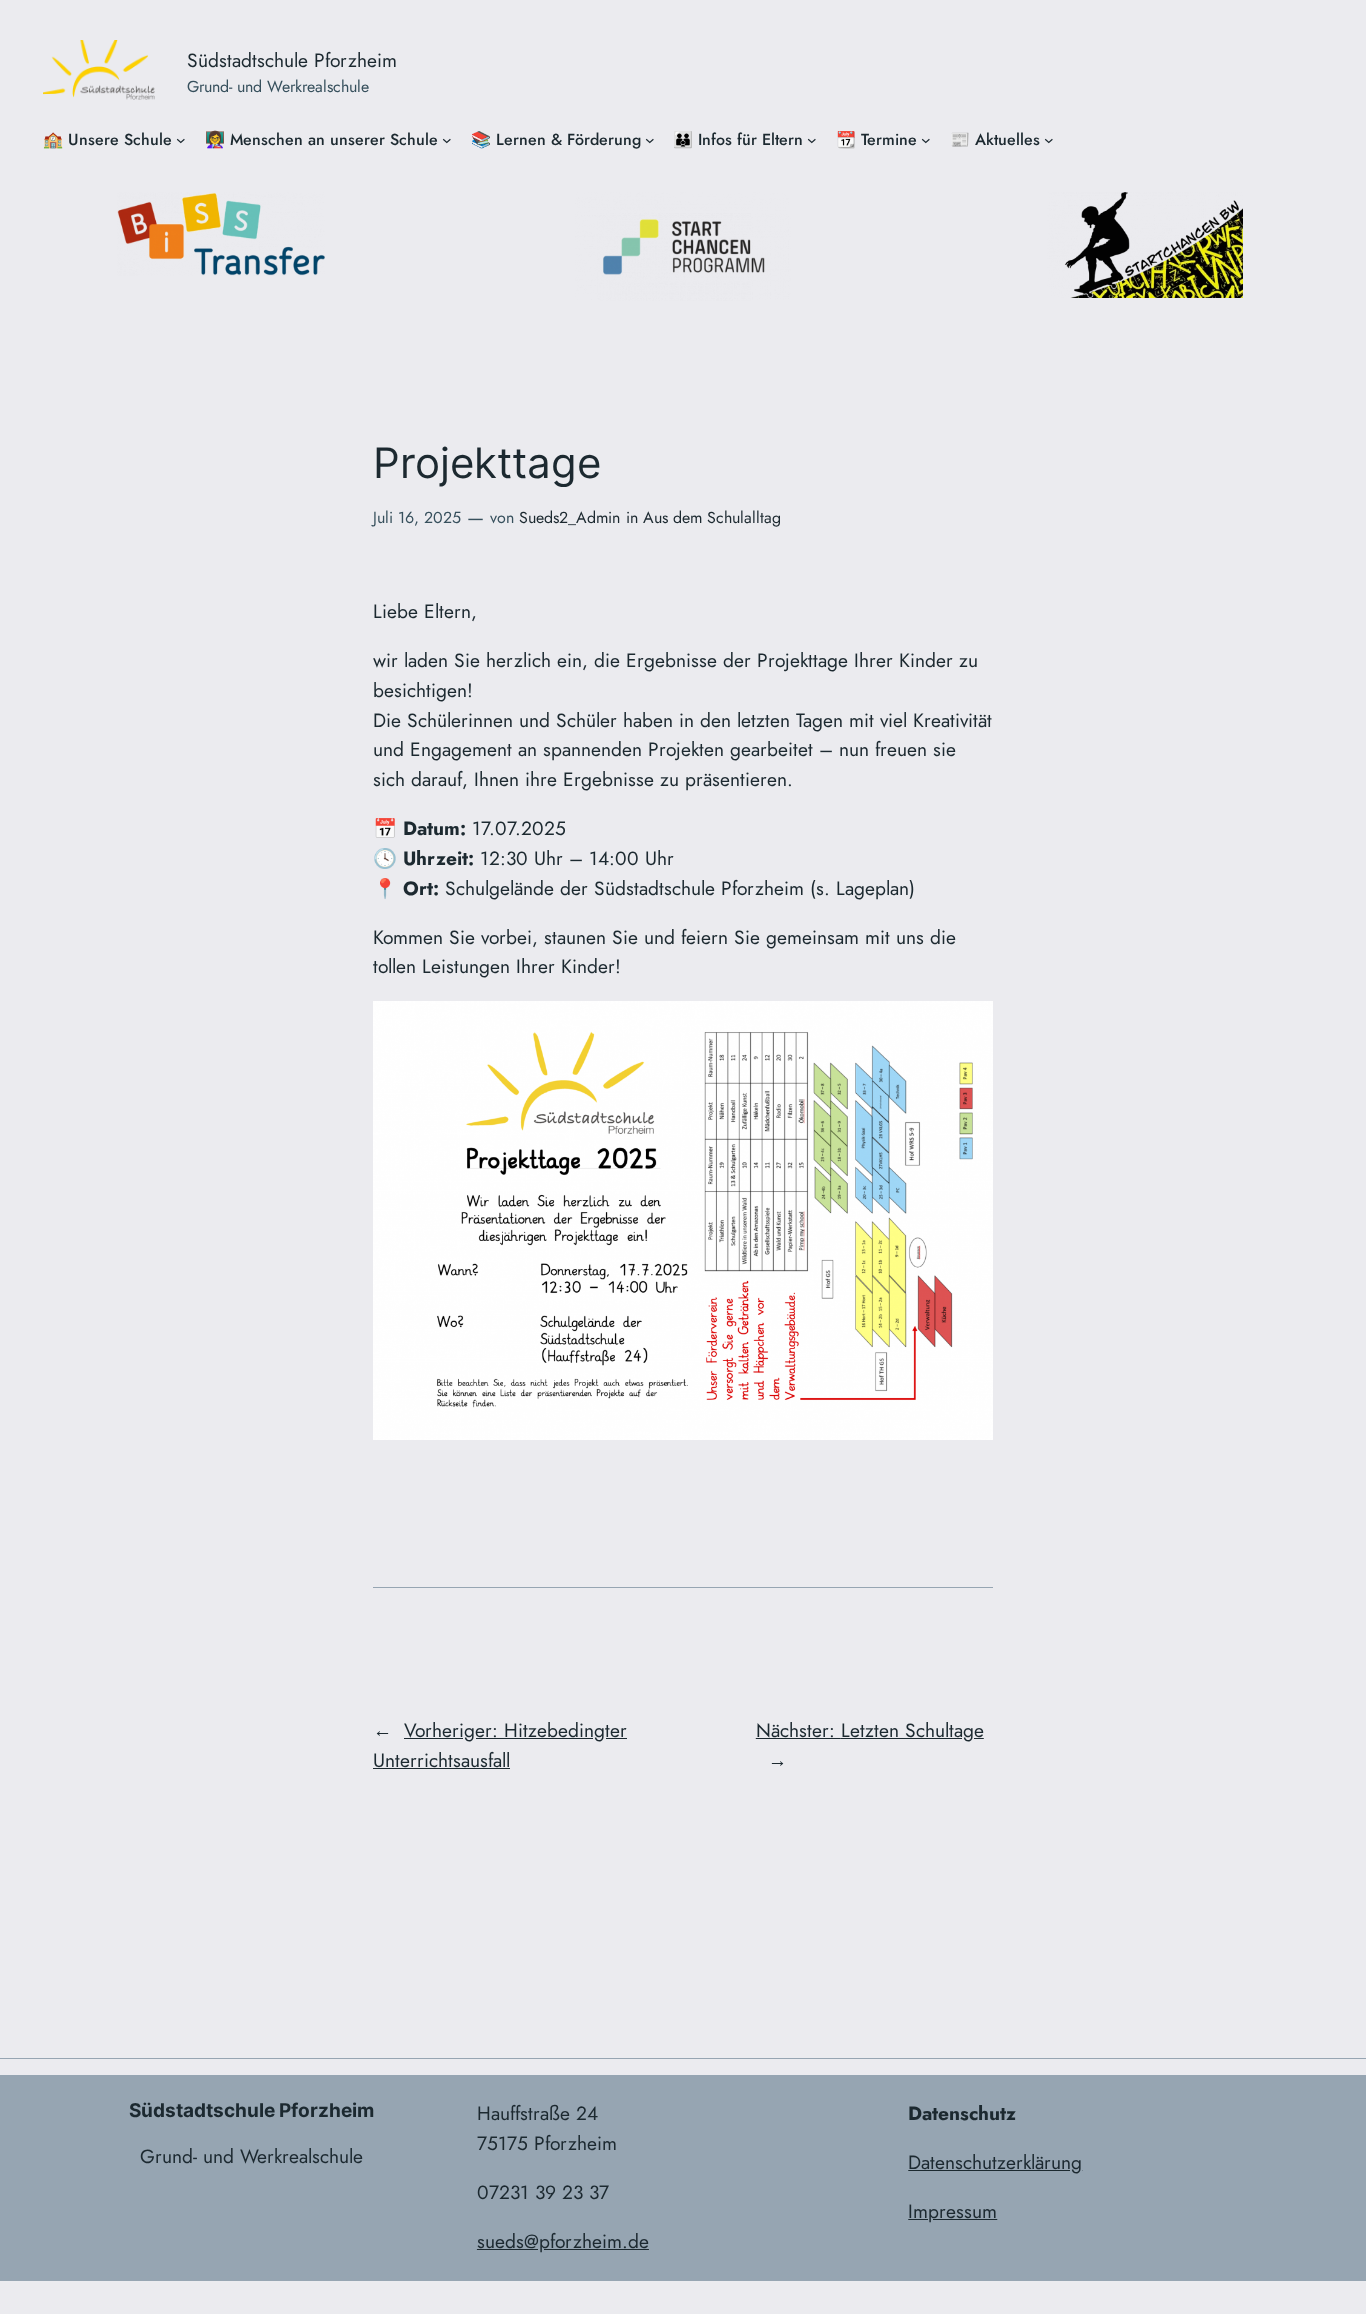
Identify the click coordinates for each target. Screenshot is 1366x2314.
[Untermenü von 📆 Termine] (926, 140)
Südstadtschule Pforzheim (292, 60)
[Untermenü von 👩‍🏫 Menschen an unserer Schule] (447, 140)
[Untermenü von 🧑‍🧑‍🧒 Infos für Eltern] (812, 140)
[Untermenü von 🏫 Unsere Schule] (181, 140)
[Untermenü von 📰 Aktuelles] (1049, 140)
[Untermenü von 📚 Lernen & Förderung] (650, 140)
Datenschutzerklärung (995, 2162)
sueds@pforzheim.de (563, 2241)
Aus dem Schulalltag (712, 517)
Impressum (952, 2211)
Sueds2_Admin (569, 517)
